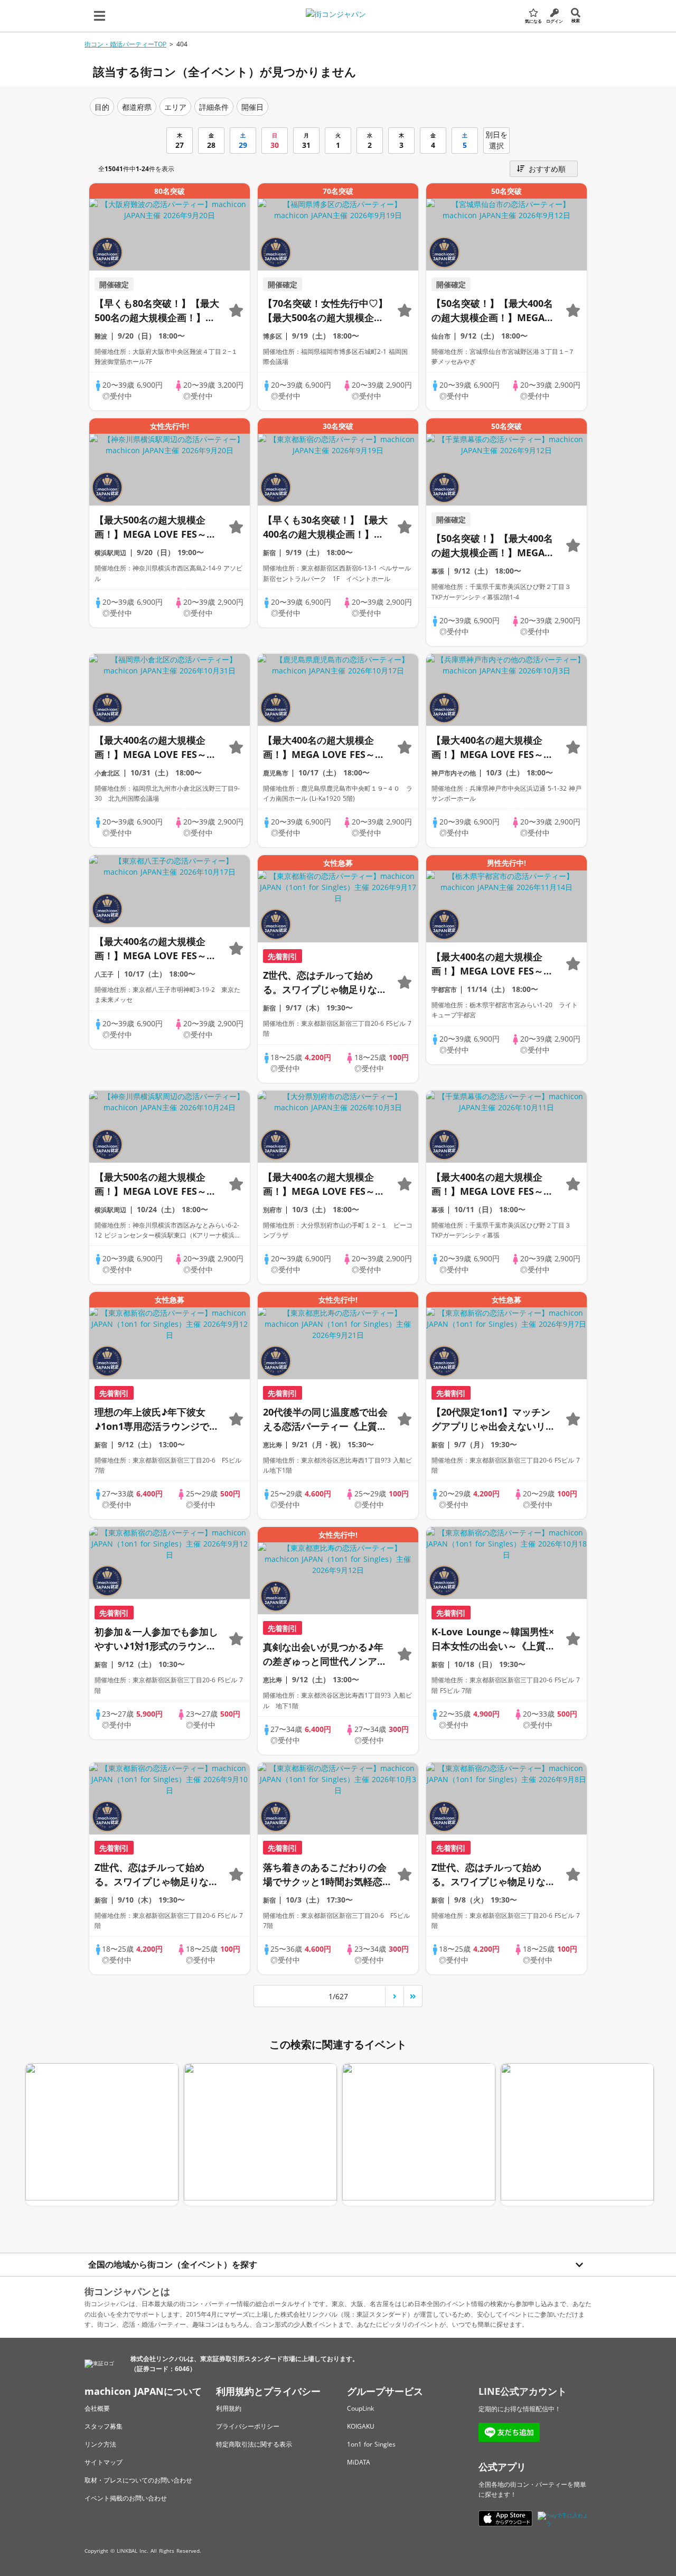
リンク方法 (100, 2444)
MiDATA (359, 2462)
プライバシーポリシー (248, 2426)
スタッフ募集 (104, 2426)
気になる (533, 21)
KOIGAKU (361, 2426)
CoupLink (360, 2408)
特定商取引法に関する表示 (254, 2444)
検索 (576, 20)
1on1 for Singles (371, 2444)
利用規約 (229, 2408)
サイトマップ (104, 2462)
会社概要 (97, 2408)
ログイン (555, 21)
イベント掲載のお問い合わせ (126, 2498)
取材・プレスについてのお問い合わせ (138, 2480)
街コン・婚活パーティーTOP (125, 44)
